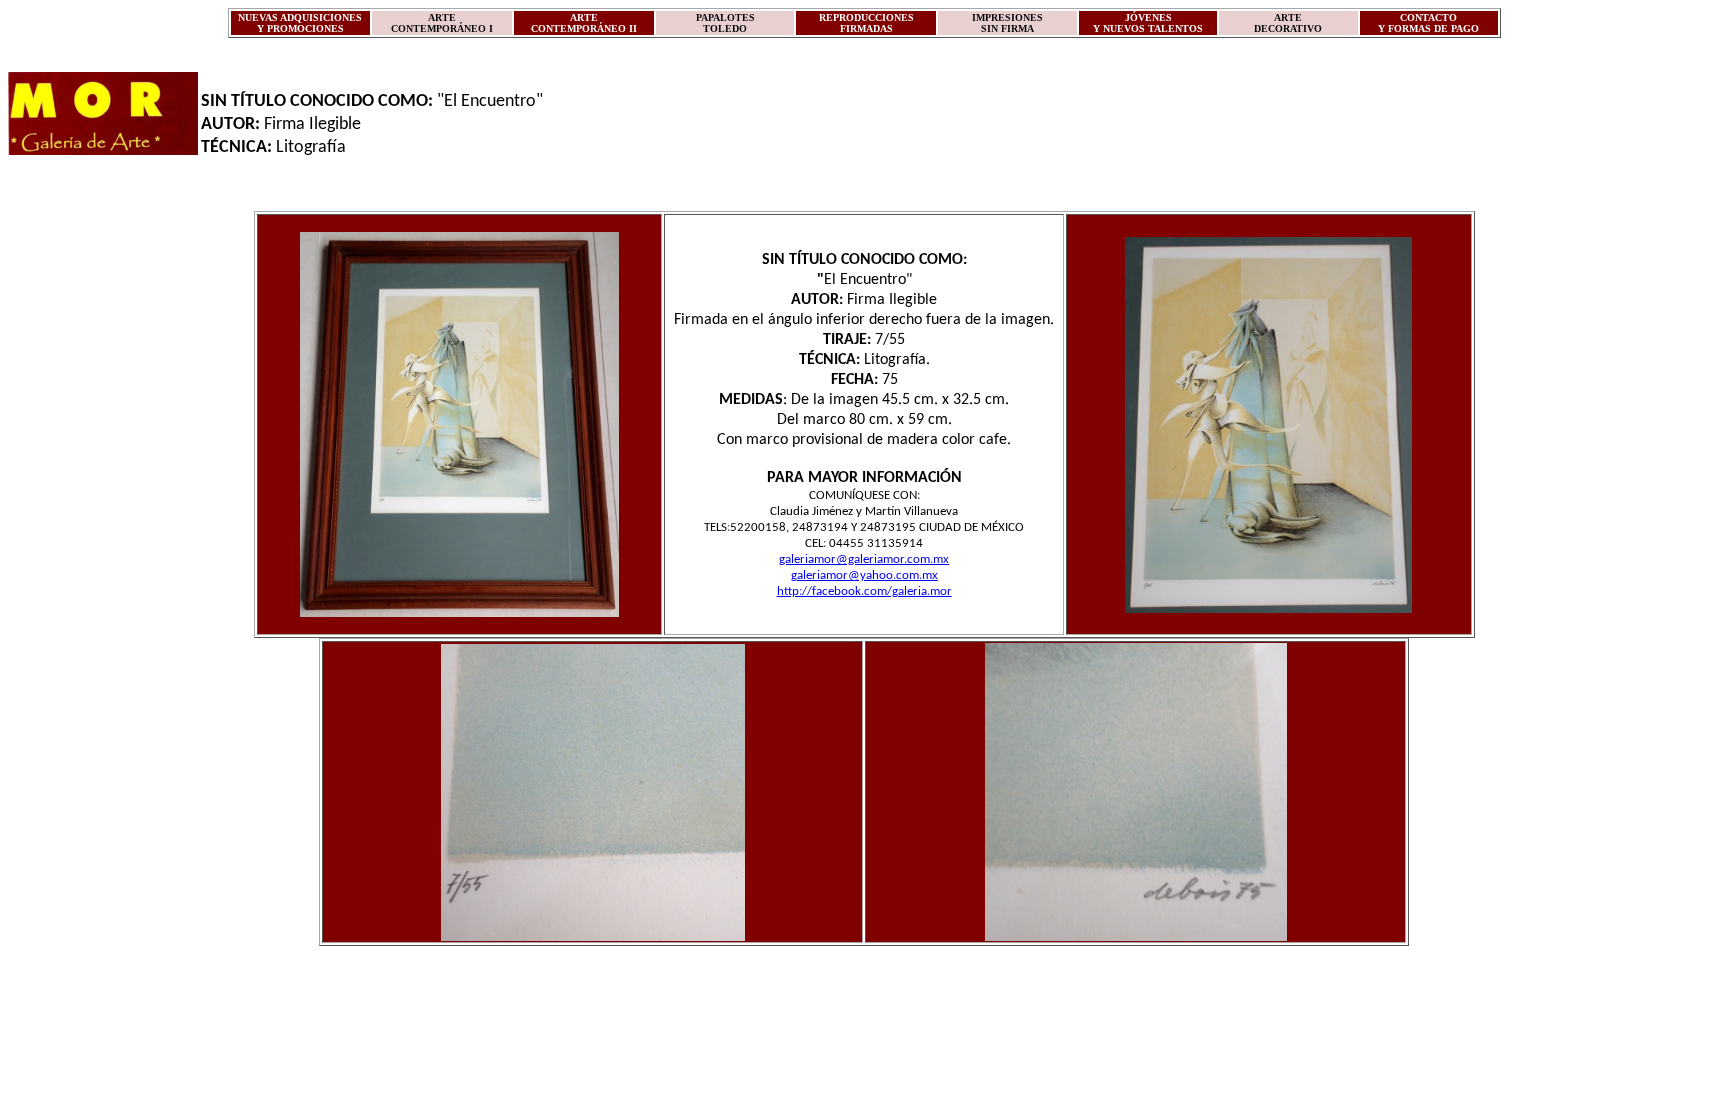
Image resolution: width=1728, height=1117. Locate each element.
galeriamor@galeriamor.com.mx (864, 559)
